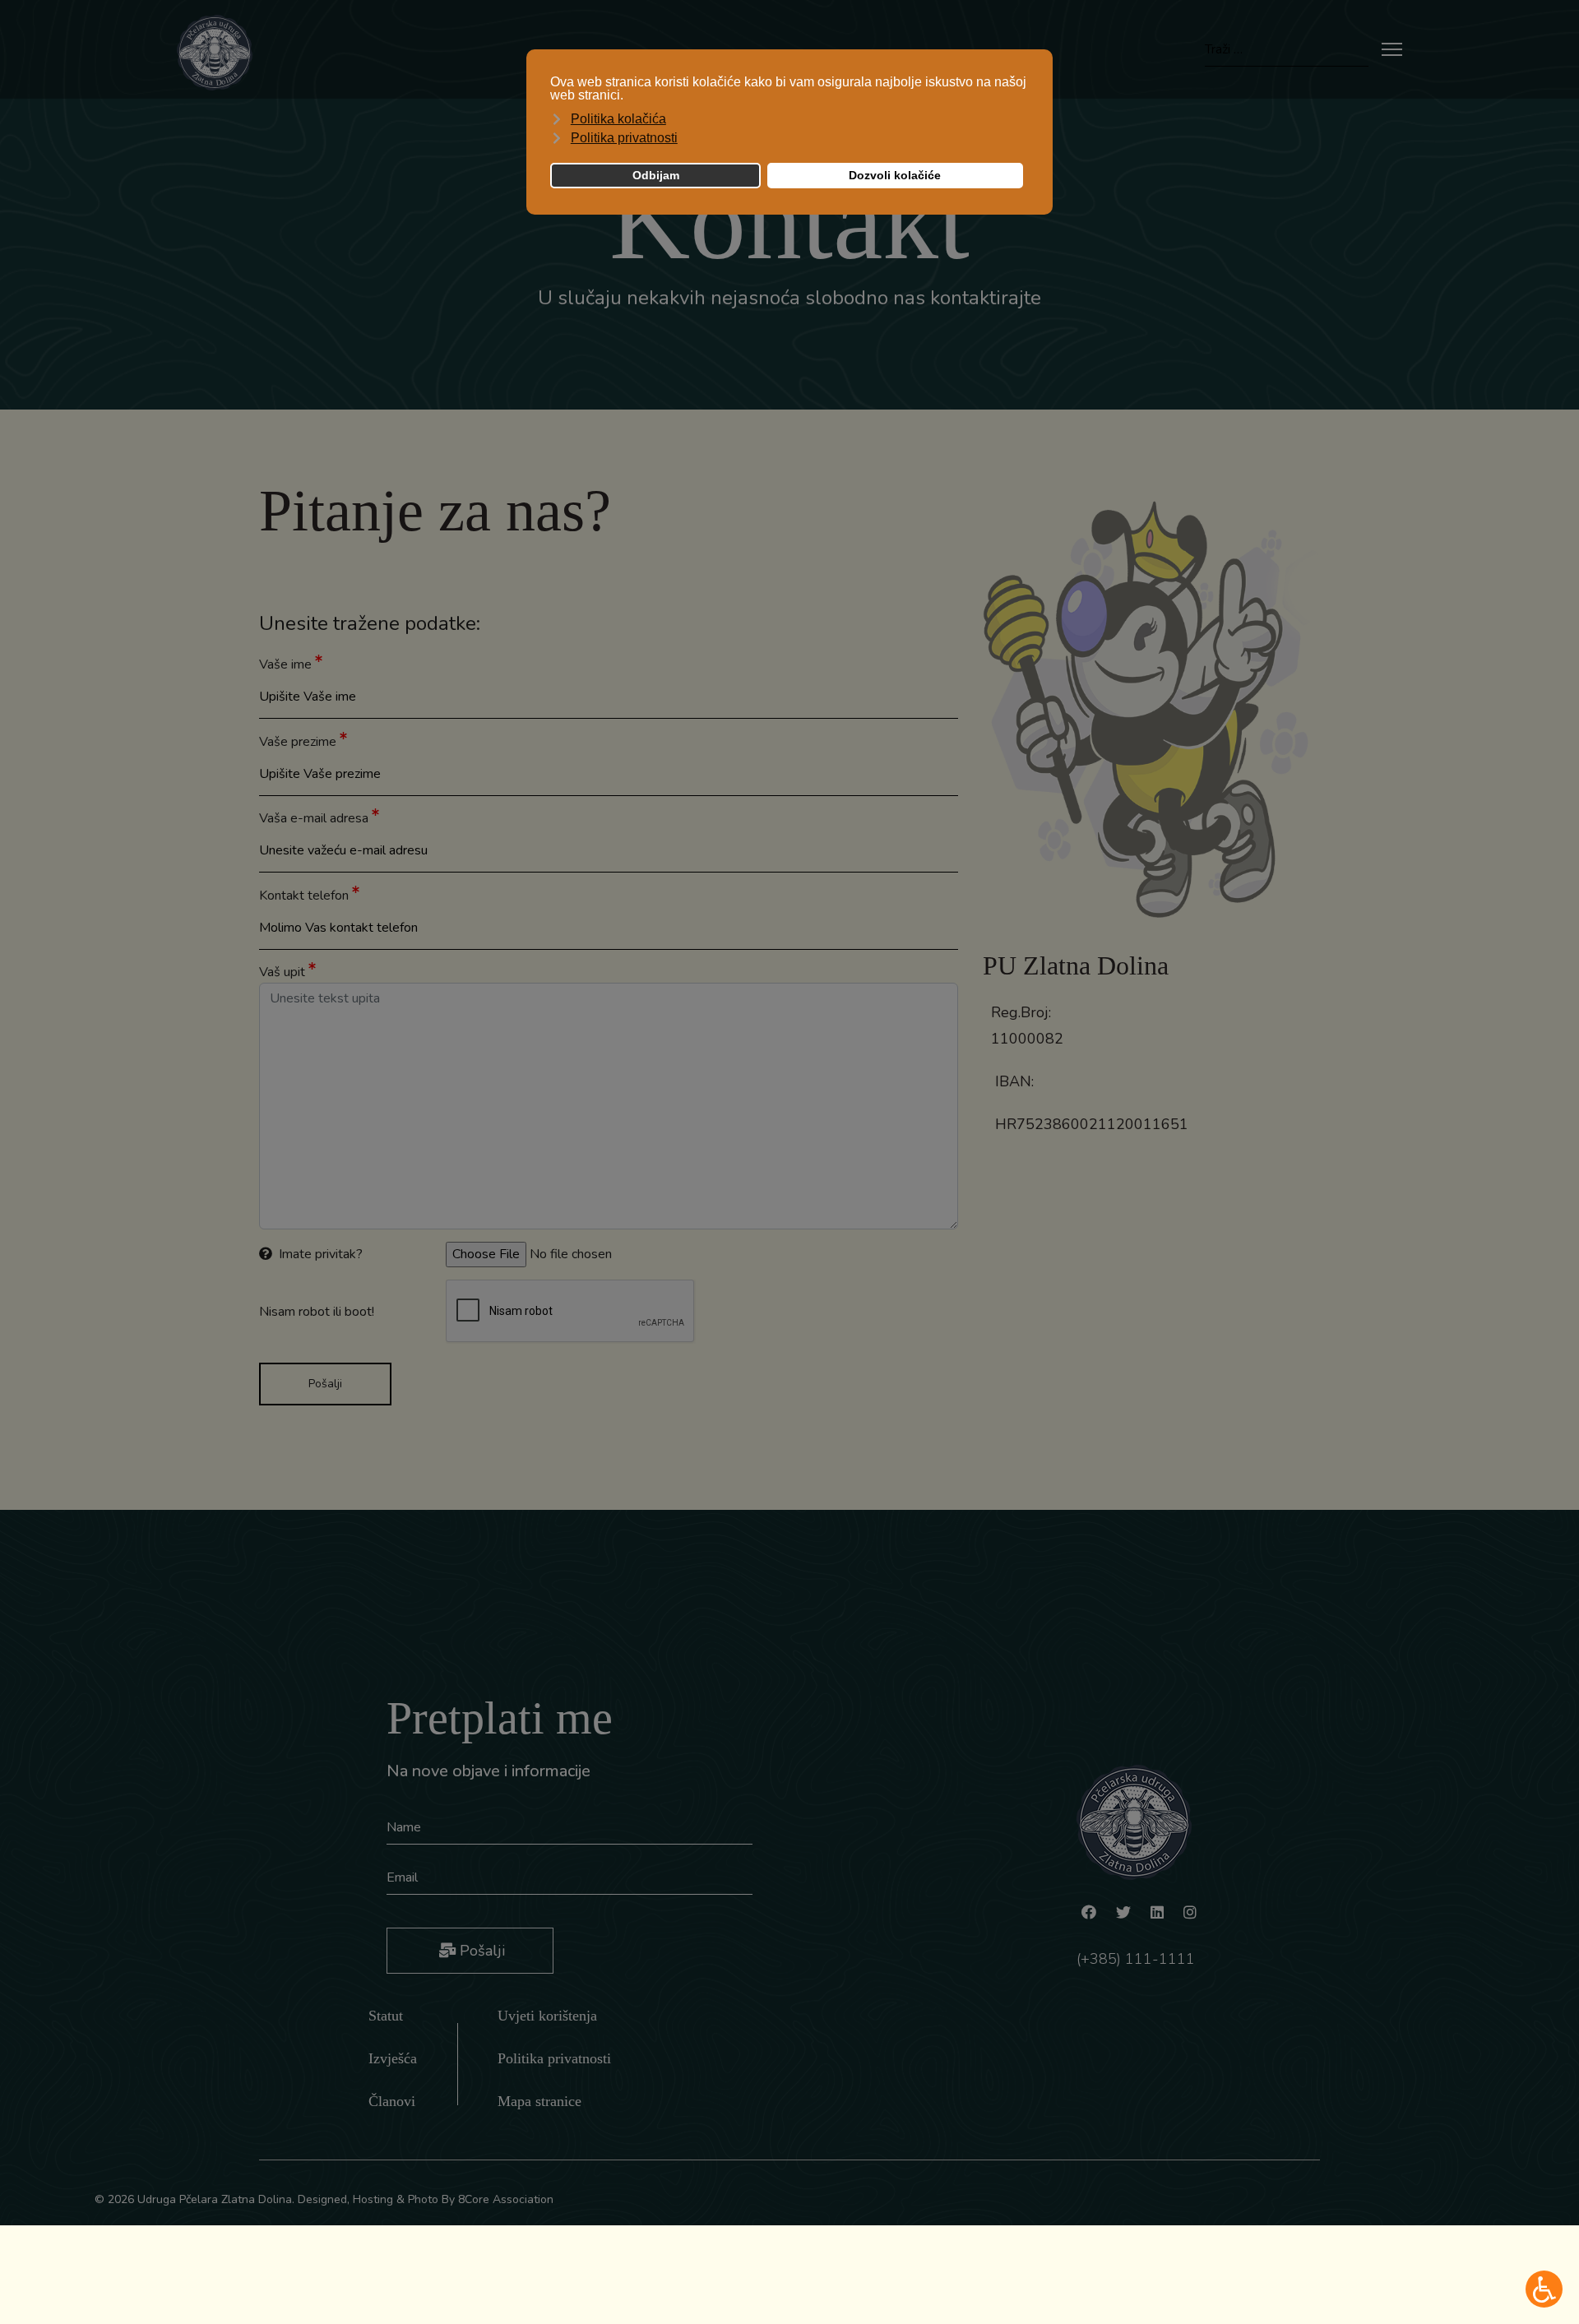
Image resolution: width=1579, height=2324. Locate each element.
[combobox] (1287, 50)
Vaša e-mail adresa (315, 818)
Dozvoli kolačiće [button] (895, 175)
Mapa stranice (539, 2101)
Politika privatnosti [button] (624, 138)
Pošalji (480, 1951)
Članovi (392, 2101)
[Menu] (1392, 49)
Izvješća (393, 2058)
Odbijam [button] (656, 175)
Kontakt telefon (306, 896)
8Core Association (506, 2199)
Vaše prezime (299, 742)
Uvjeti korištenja (547, 2016)
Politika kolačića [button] (618, 119)
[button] (1544, 2289)
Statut (386, 2016)
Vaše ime (287, 664)
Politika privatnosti (554, 2058)
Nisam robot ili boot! (317, 1312)
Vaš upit (284, 972)
